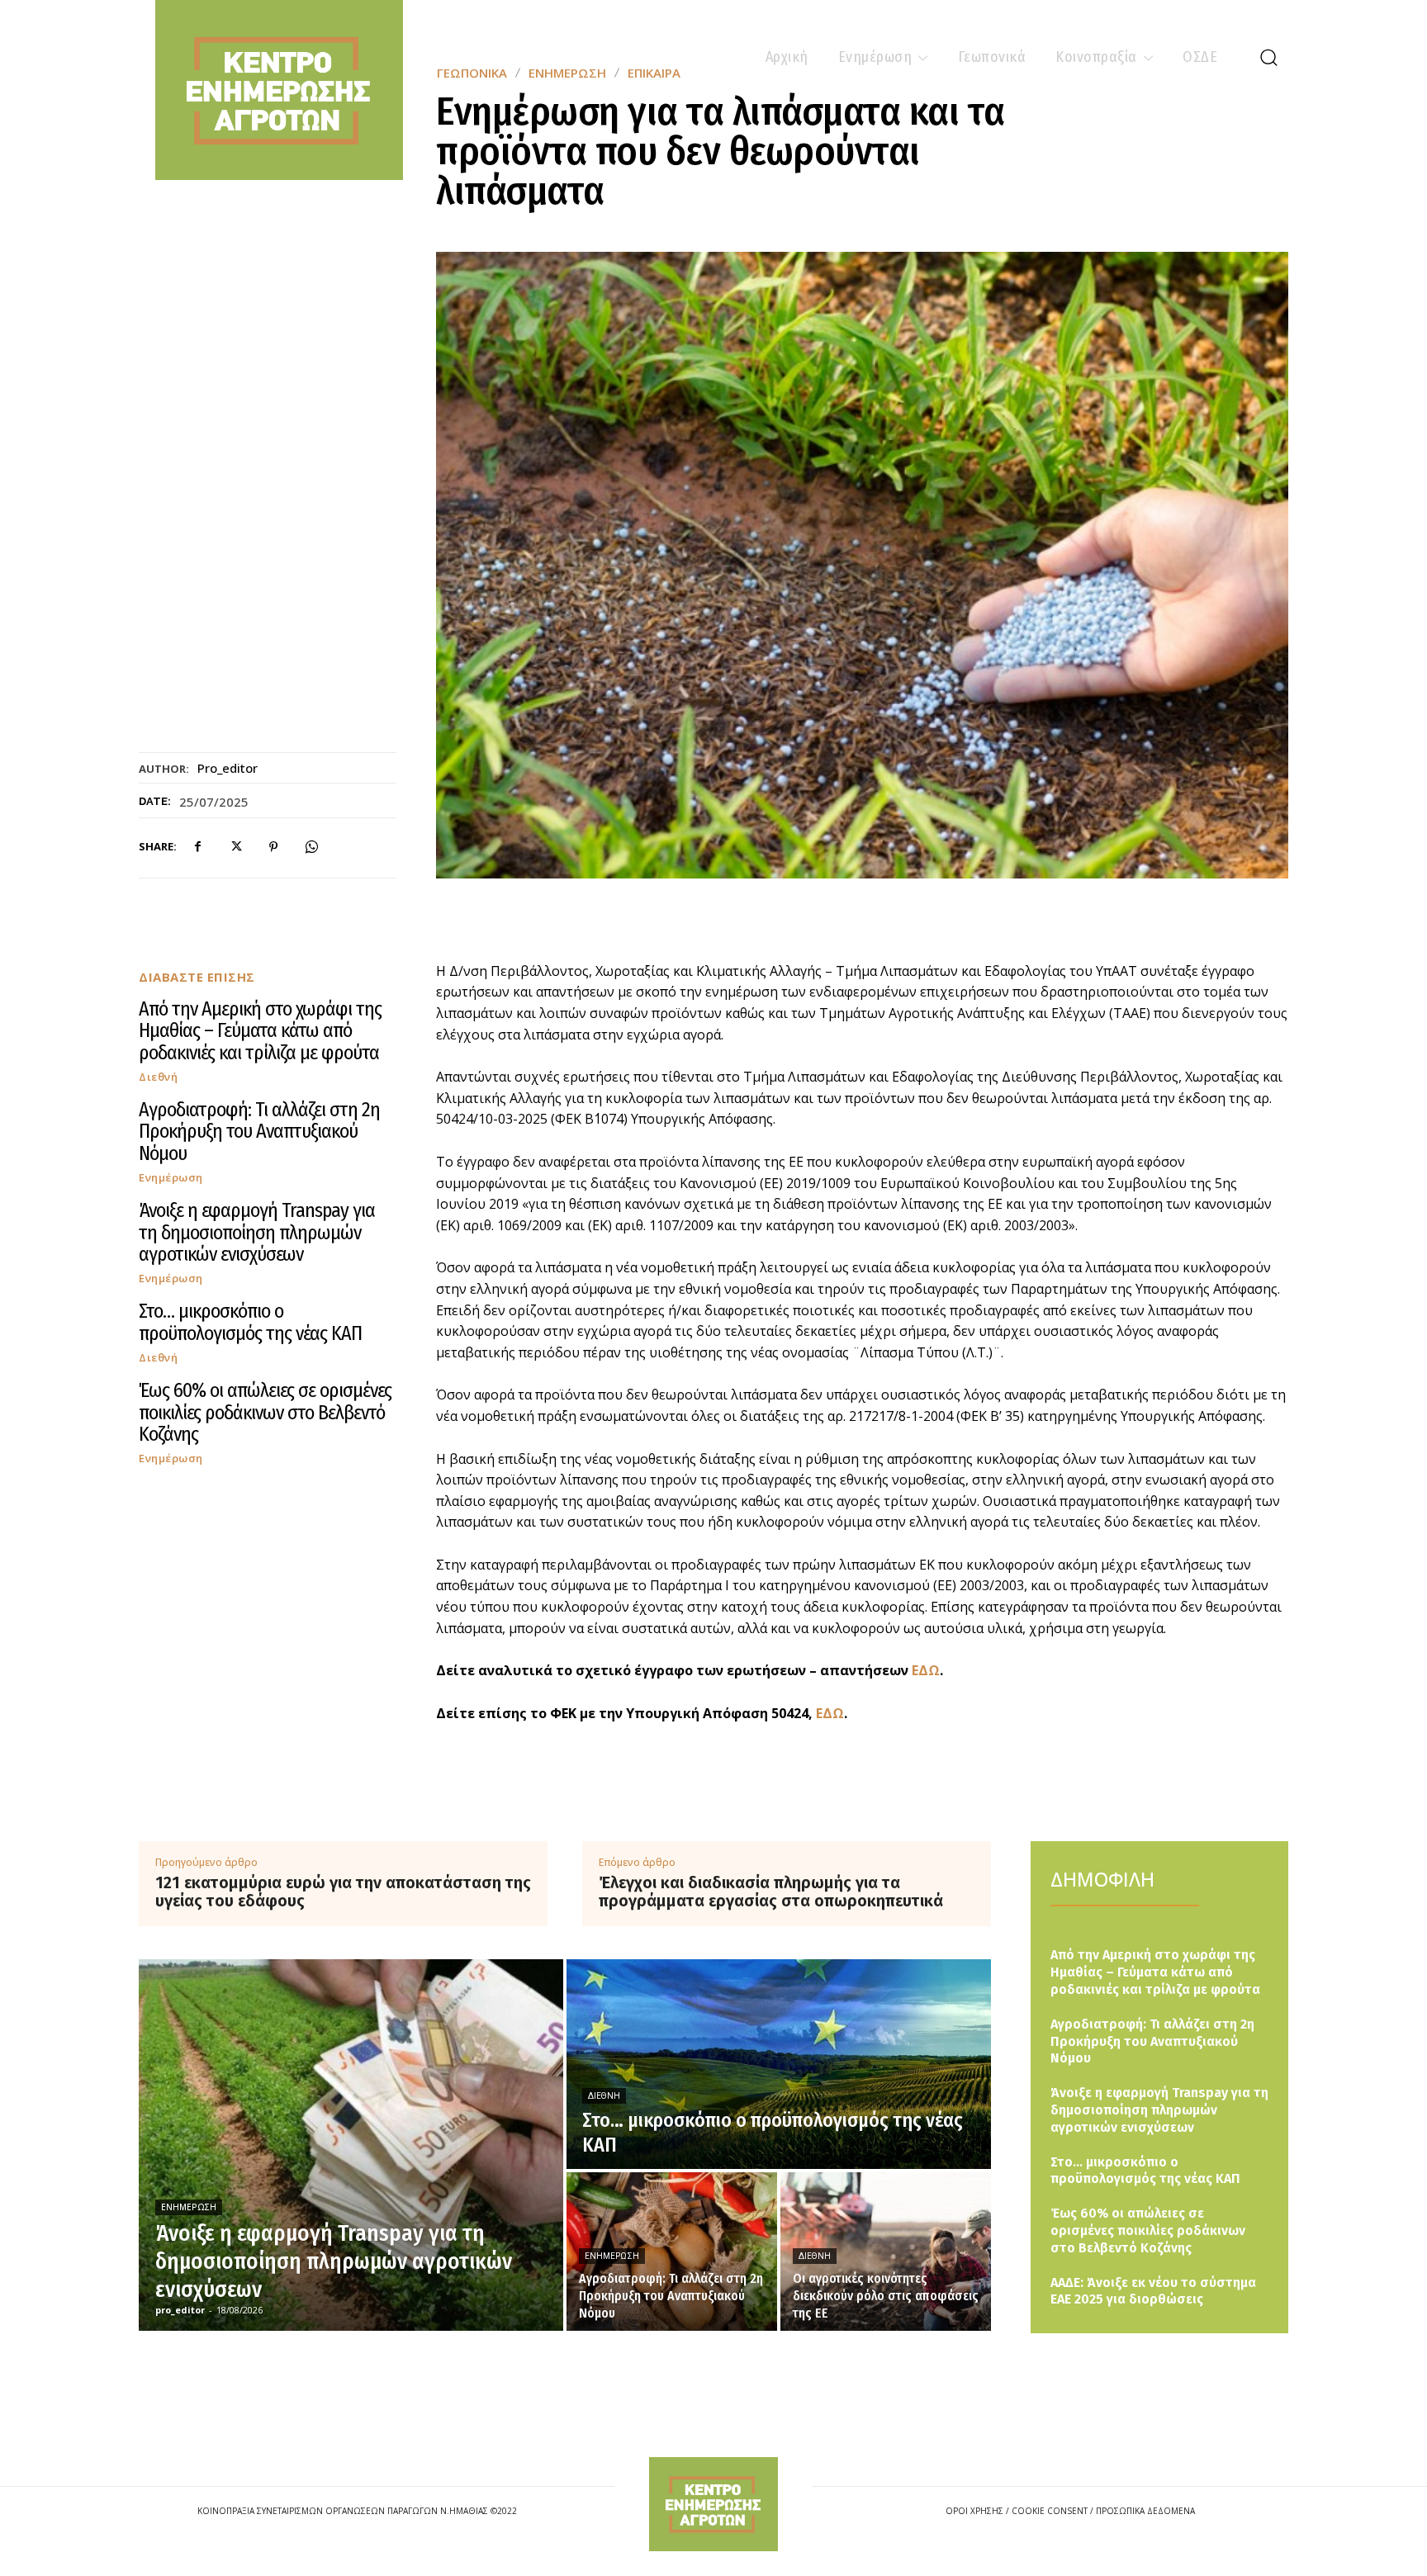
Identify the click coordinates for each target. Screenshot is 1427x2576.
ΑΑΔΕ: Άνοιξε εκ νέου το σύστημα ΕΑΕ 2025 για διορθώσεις (1153, 2291)
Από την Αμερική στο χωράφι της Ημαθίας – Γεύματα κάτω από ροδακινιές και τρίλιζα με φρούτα (260, 1031)
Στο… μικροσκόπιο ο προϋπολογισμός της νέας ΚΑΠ (250, 1322)
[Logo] (713, 2504)
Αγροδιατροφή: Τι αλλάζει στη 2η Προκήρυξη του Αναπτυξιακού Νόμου (259, 1132)
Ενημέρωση (171, 1178)
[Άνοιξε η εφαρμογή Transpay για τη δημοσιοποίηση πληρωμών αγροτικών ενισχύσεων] (351, 2145)
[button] (1268, 57)
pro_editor (228, 768)
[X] (235, 847)
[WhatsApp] (311, 847)
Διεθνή (158, 1077)
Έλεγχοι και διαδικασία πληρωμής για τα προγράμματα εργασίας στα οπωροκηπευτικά (771, 1892)
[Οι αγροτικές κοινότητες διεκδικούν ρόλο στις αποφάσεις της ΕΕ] (886, 2252)
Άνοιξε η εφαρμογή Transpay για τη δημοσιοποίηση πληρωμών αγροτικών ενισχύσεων (257, 1232)
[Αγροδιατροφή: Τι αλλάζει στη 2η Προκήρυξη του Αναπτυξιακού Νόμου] (672, 2252)
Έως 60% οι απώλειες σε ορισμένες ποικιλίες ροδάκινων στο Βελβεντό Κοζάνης (265, 1412)
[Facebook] (197, 847)
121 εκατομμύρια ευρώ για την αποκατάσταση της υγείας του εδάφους (343, 1892)
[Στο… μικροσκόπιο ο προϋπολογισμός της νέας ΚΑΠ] (779, 2064)
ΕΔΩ (926, 1670)
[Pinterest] (273, 847)
